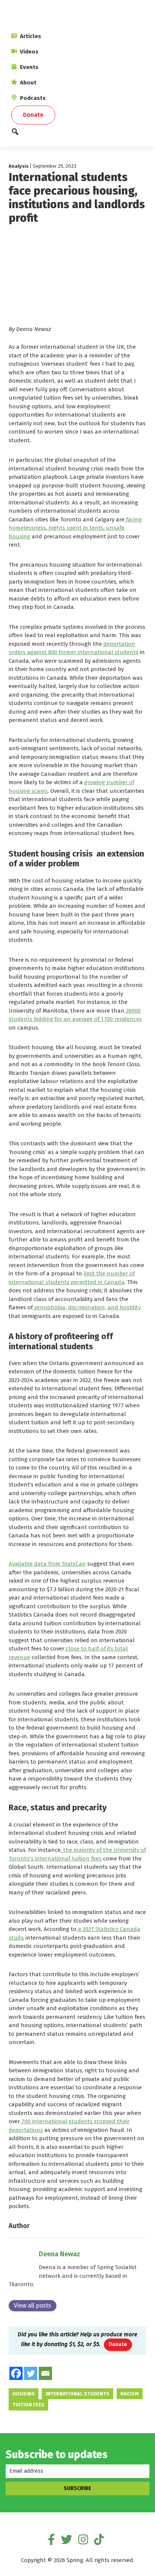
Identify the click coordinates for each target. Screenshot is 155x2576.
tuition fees (28, 2405)
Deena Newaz (59, 2254)
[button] (77, 134)
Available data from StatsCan (47, 1564)
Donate (118, 2344)
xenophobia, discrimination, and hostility (87, 1307)
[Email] (45, 2373)
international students (77, 2394)
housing (24, 2394)
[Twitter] (31, 2373)
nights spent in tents (75, 528)
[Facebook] (16, 2373)
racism (130, 2394)
